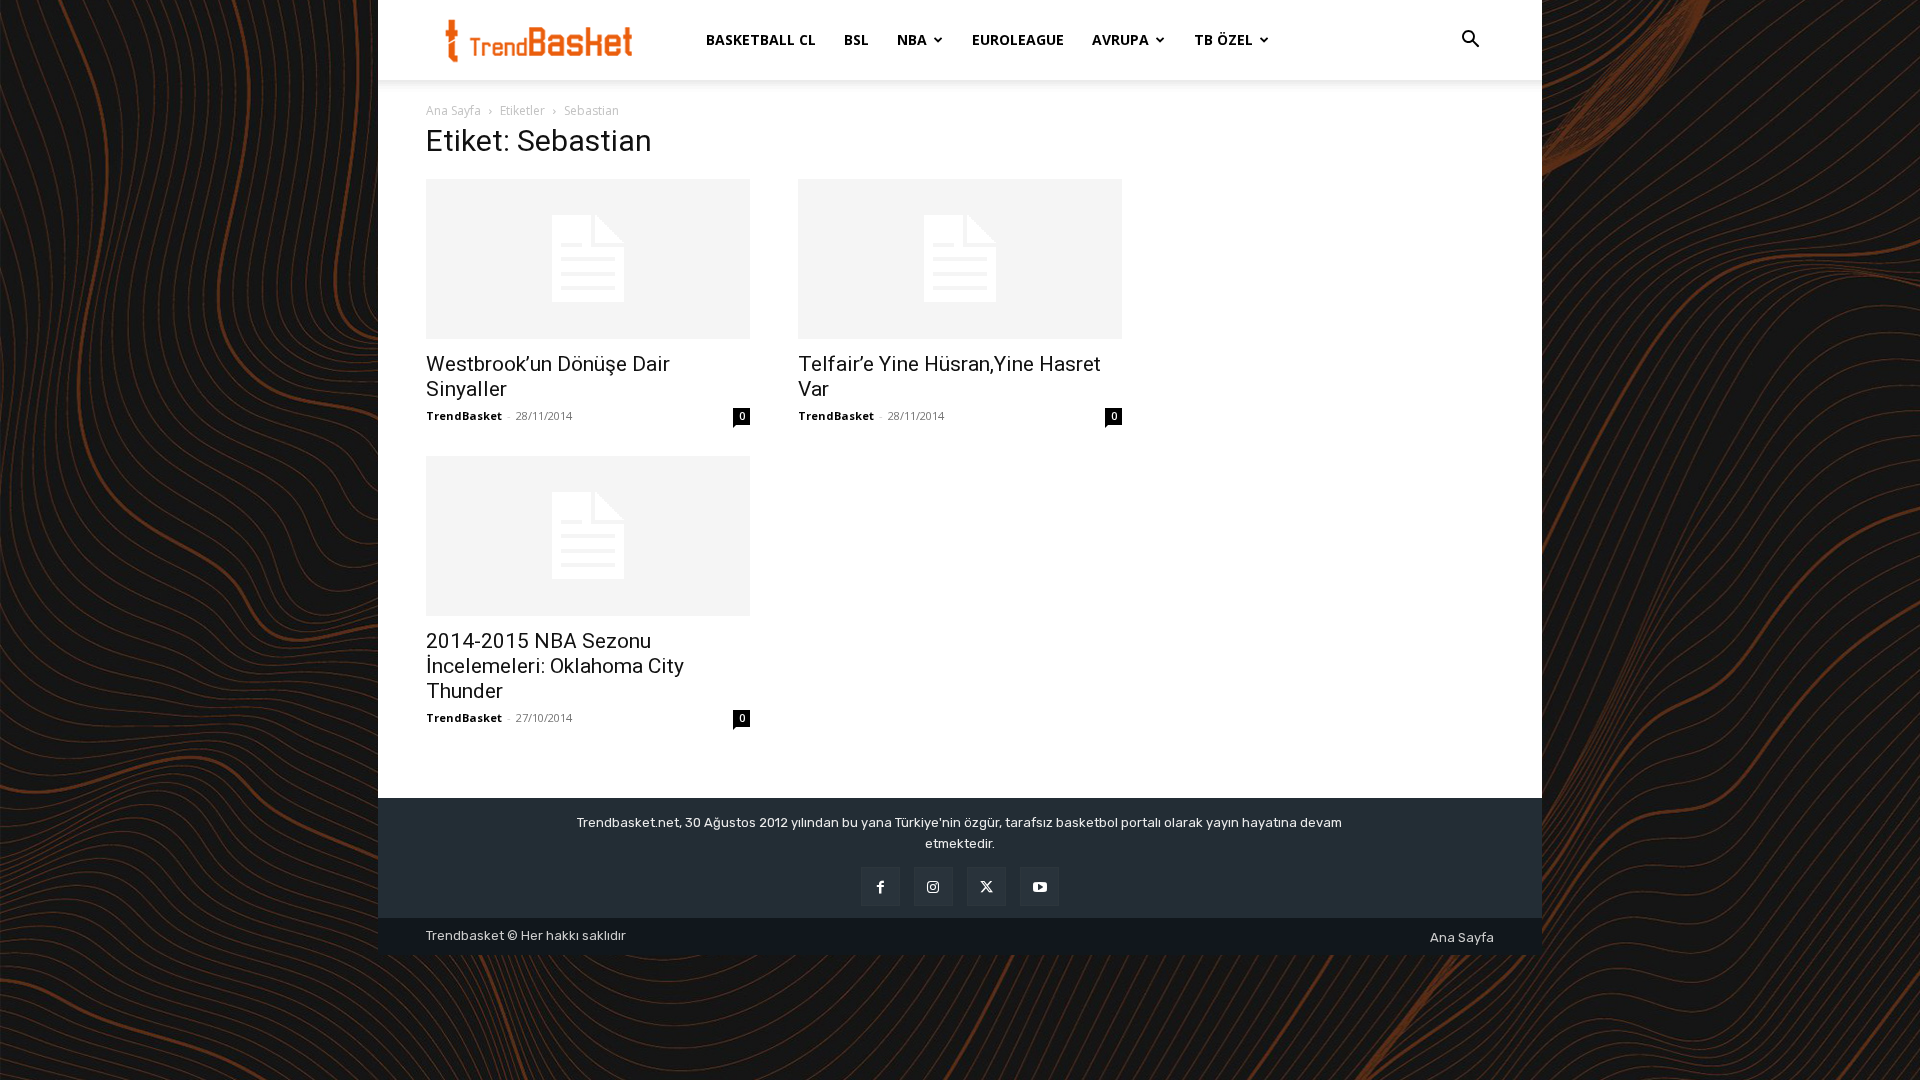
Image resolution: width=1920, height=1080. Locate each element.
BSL (856, 39)
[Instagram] (933, 886)
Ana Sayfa (453, 110)
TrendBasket (464, 415)
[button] (1470, 41)
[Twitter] (986, 886)
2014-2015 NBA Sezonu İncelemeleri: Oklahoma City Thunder (555, 666)
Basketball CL (761, 39)
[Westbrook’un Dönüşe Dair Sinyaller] (588, 259)
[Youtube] (1039, 886)
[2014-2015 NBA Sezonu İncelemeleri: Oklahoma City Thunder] (588, 536)
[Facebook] (880, 886)
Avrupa (1120, 39)
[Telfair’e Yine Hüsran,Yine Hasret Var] (960, 259)
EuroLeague (1018, 39)
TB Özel (1223, 39)
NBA (912, 39)
